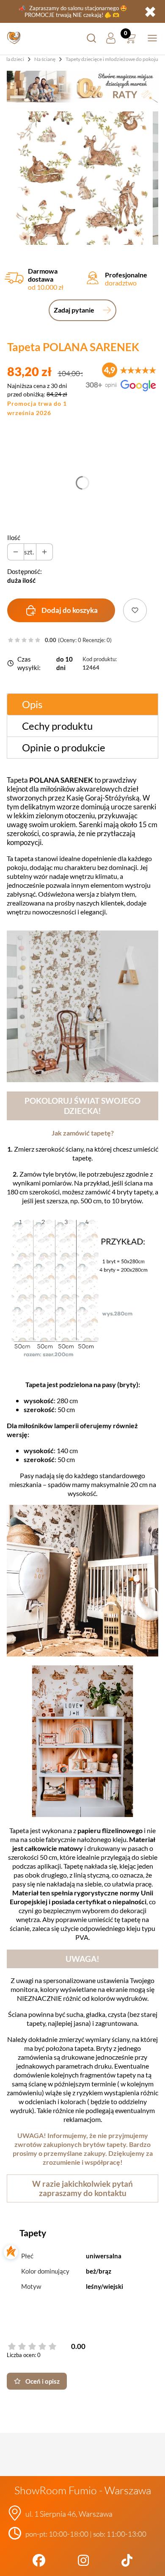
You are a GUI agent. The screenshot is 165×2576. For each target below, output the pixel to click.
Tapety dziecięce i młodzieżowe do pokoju (112, 59)
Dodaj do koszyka (70, 610)
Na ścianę (45, 59)
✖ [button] (150, 11)
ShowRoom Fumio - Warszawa (83, 2490)
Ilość (14, 537)
